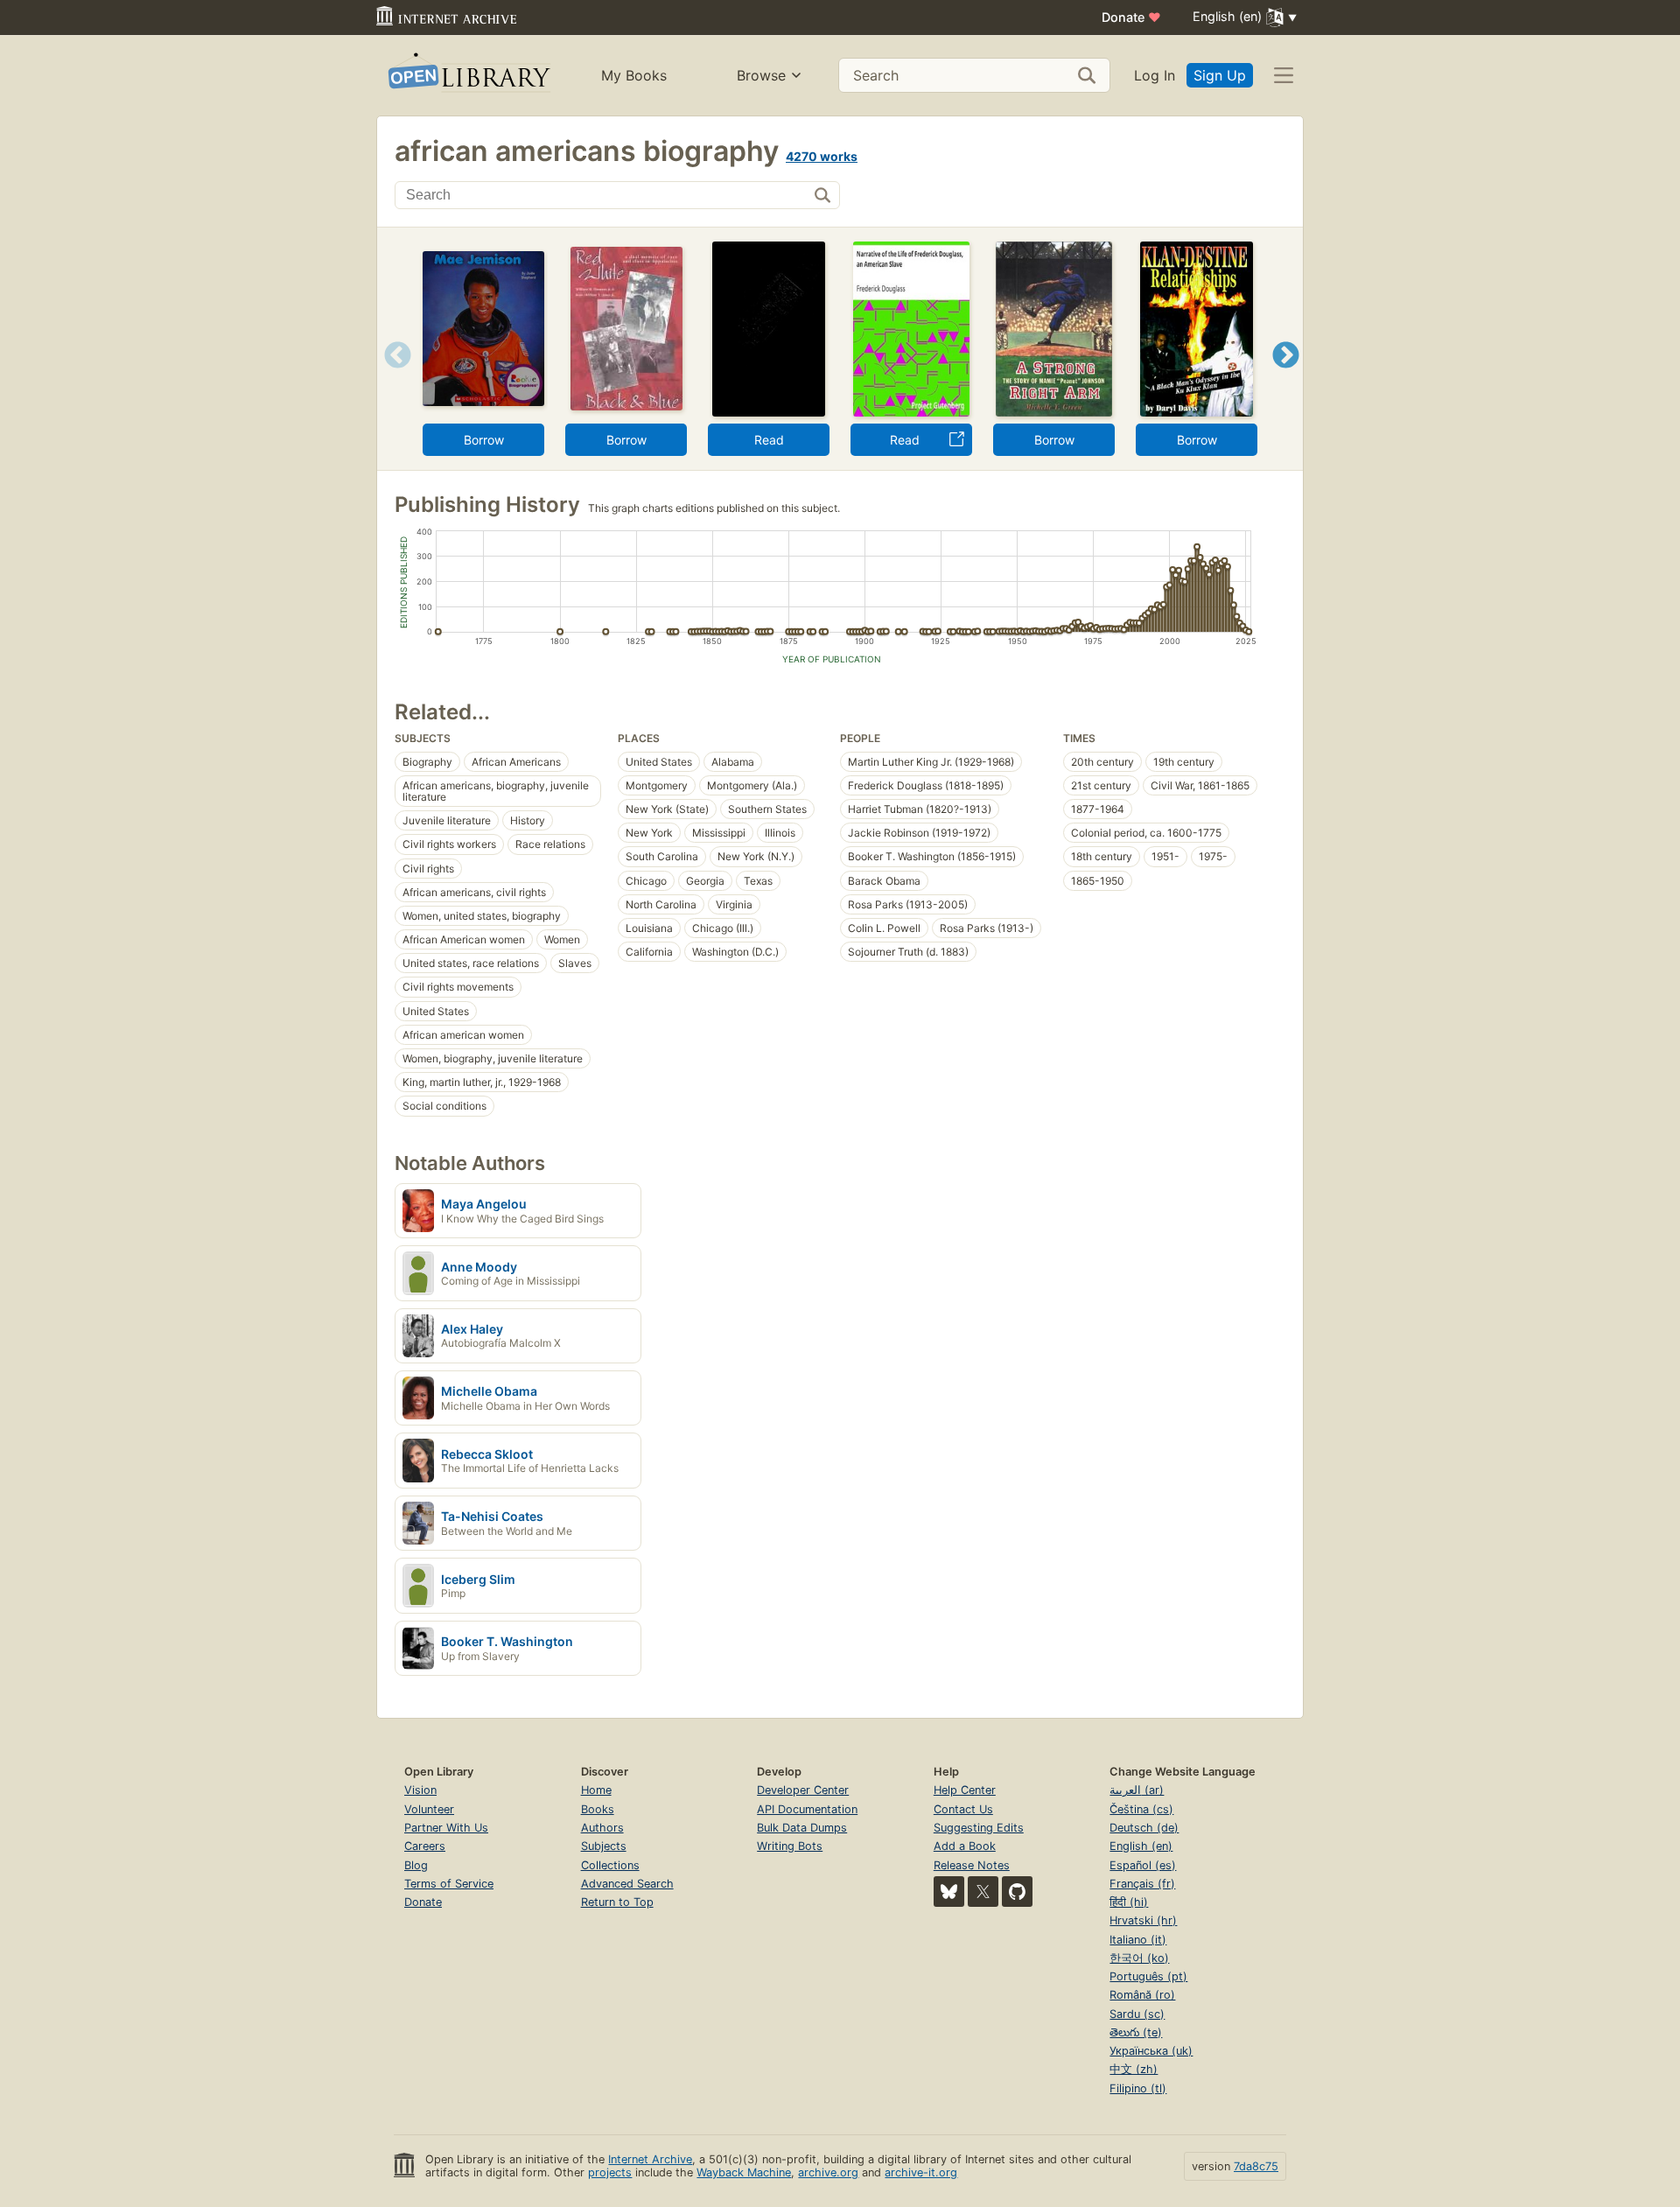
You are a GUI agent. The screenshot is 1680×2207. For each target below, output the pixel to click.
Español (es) (1143, 1865)
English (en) (1141, 1846)
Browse (761, 75)
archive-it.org (921, 2172)
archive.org (828, 2172)
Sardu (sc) (1137, 2014)
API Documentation (807, 1809)
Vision (420, 1790)
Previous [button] (392, 377)
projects (610, 2172)
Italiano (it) (1138, 1940)
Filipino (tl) (1138, 2088)
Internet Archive (650, 2159)
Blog (416, 1865)
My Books (634, 75)
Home (596, 1790)
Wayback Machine (744, 2172)
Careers (425, 1846)
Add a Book (965, 1846)
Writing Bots (790, 1846)
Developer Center (803, 1790)
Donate (1131, 17)
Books (598, 1809)
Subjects (604, 1846)
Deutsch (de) (1144, 1828)
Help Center (965, 1790)
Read (769, 440)
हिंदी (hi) (1129, 1902)
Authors (602, 1828)
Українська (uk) (1151, 2051)
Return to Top (617, 1902)
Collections (610, 1865)
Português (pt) (1148, 1976)
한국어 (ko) (1139, 1958)
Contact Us (963, 1809)
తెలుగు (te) (1136, 2032)
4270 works (822, 156)
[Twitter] (983, 1892)
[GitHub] (1017, 1892)
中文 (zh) (1134, 2069)
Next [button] (1286, 377)
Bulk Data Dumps (802, 1828)
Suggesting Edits (979, 1828)
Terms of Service (449, 1884)
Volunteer (429, 1809)
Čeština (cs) (1141, 1809)
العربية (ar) (1137, 1790)
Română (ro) (1142, 1995)
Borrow (484, 440)
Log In (1155, 75)
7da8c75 (1256, 2166)
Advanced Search (627, 1884)
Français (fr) (1142, 1884)
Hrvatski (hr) (1143, 1920)
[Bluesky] (949, 1892)
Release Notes (972, 1865)
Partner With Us (446, 1828)
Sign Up (1220, 75)
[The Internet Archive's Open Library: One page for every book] (468, 76)
